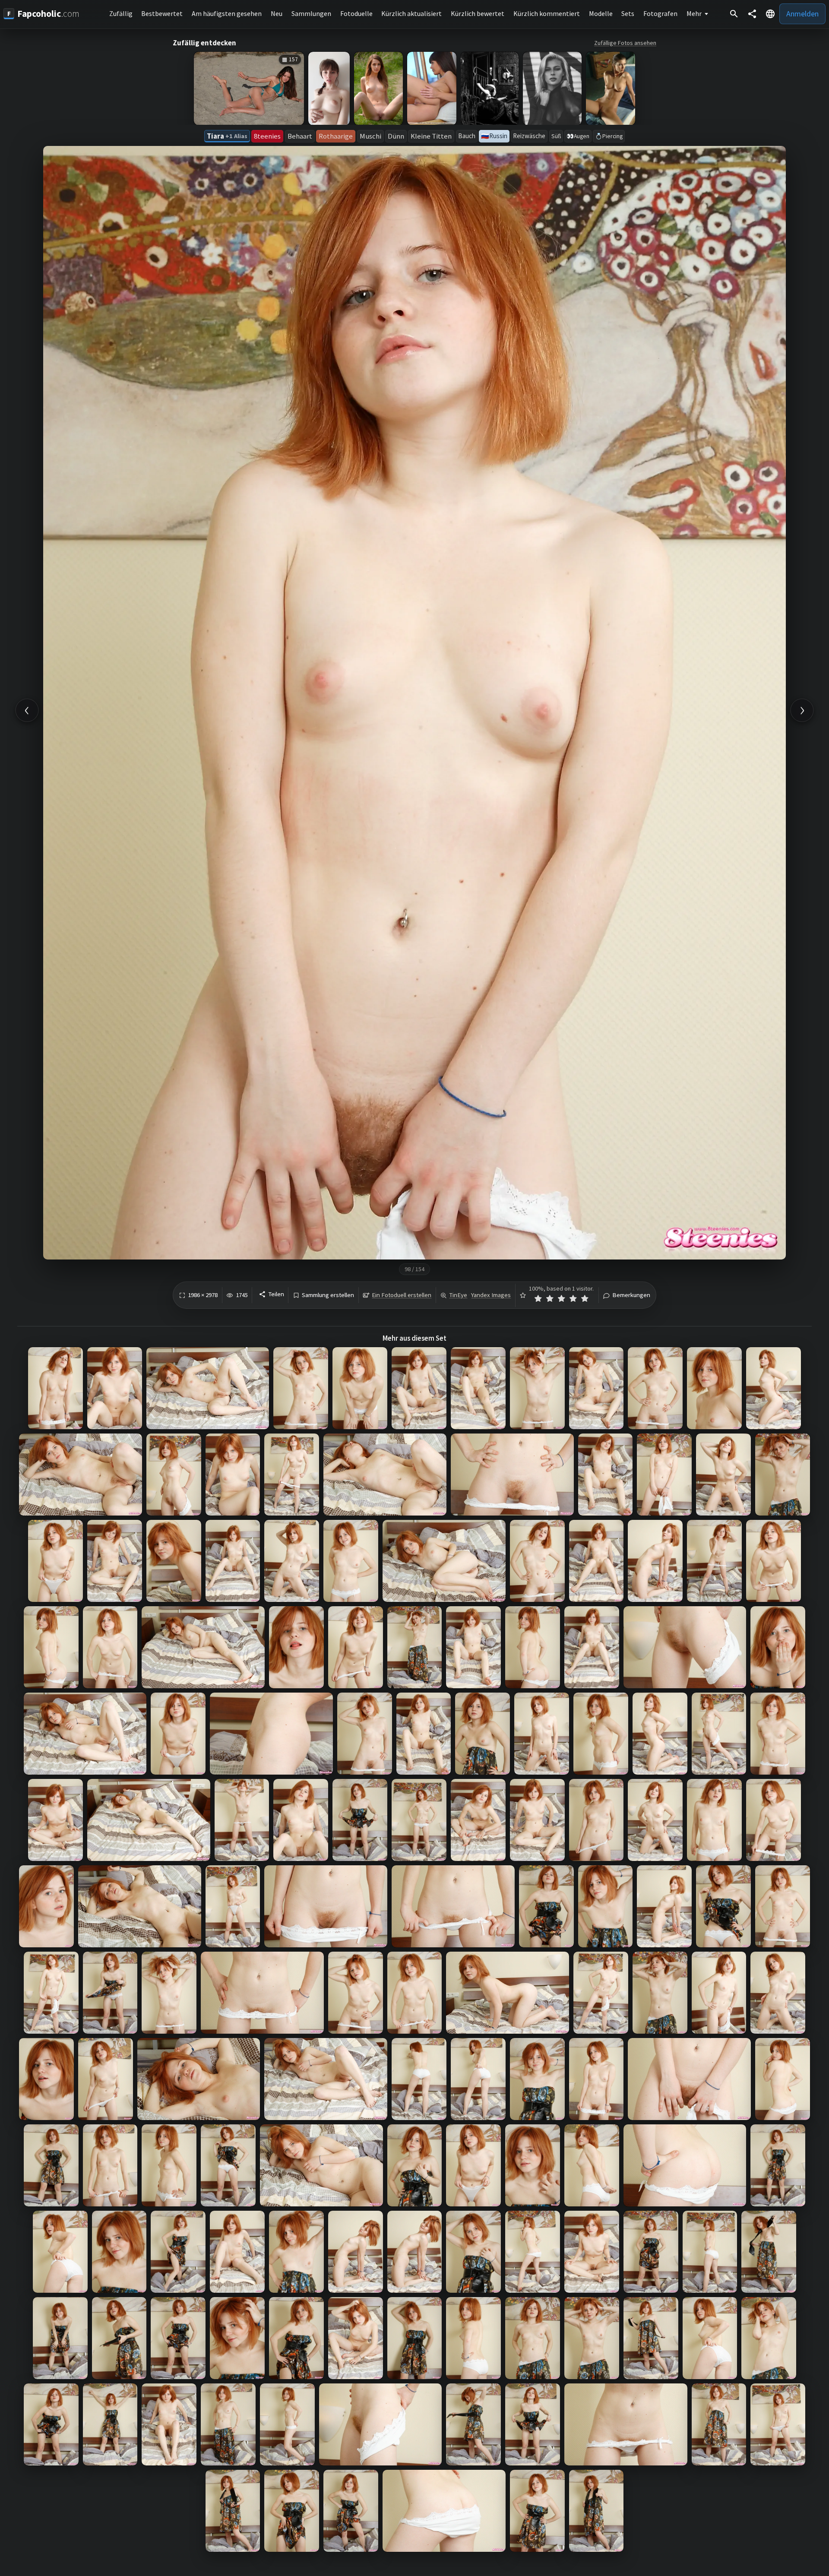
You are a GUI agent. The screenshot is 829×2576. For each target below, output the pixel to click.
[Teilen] (752, 14)
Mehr (694, 13)
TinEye (458, 1295)
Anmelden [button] (802, 14)
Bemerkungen (631, 1295)
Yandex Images (491, 1295)
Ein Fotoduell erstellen (402, 1295)
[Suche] (734, 14)
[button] (770, 14)
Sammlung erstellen (328, 1295)
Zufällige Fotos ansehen (625, 43)
